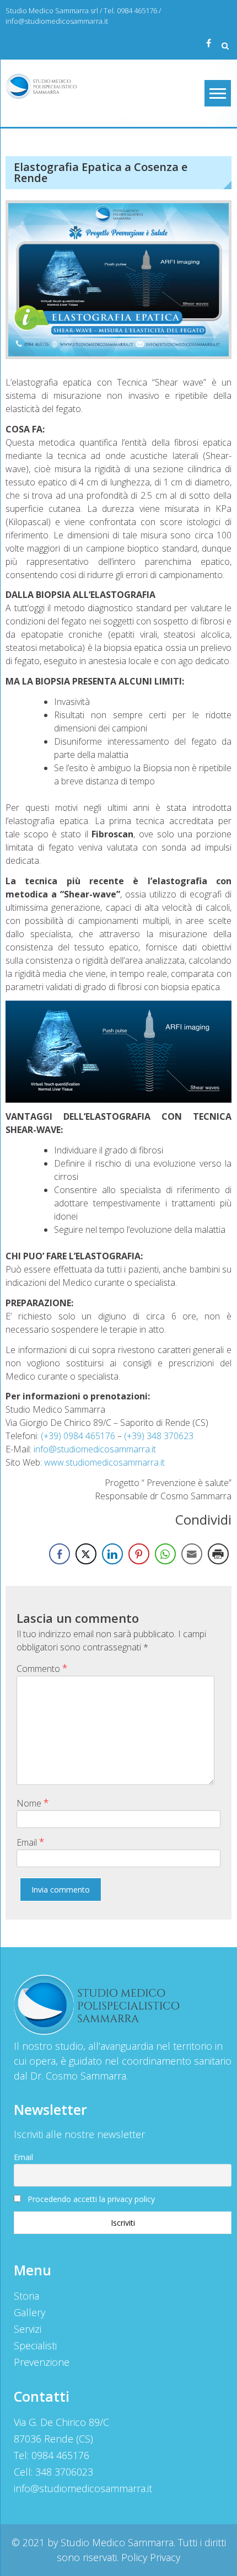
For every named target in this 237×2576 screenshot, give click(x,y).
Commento (42, 1668)
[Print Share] (218, 1554)
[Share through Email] (192, 1554)
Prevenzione (42, 2362)
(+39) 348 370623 (159, 1436)
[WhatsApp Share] (165, 1554)
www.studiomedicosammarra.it (104, 1462)
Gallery (29, 2312)
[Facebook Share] (60, 1554)
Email (31, 1842)
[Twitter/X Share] (86, 1554)
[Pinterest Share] (139, 1554)
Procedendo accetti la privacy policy (91, 2199)
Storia (26, 2296)
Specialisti (35, 2345)
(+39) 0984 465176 (78, 1436)
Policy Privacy (151, 2557)
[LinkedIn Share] (112, 1554)
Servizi (28, 2329)
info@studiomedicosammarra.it (57, 21)
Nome (33, 1803)
